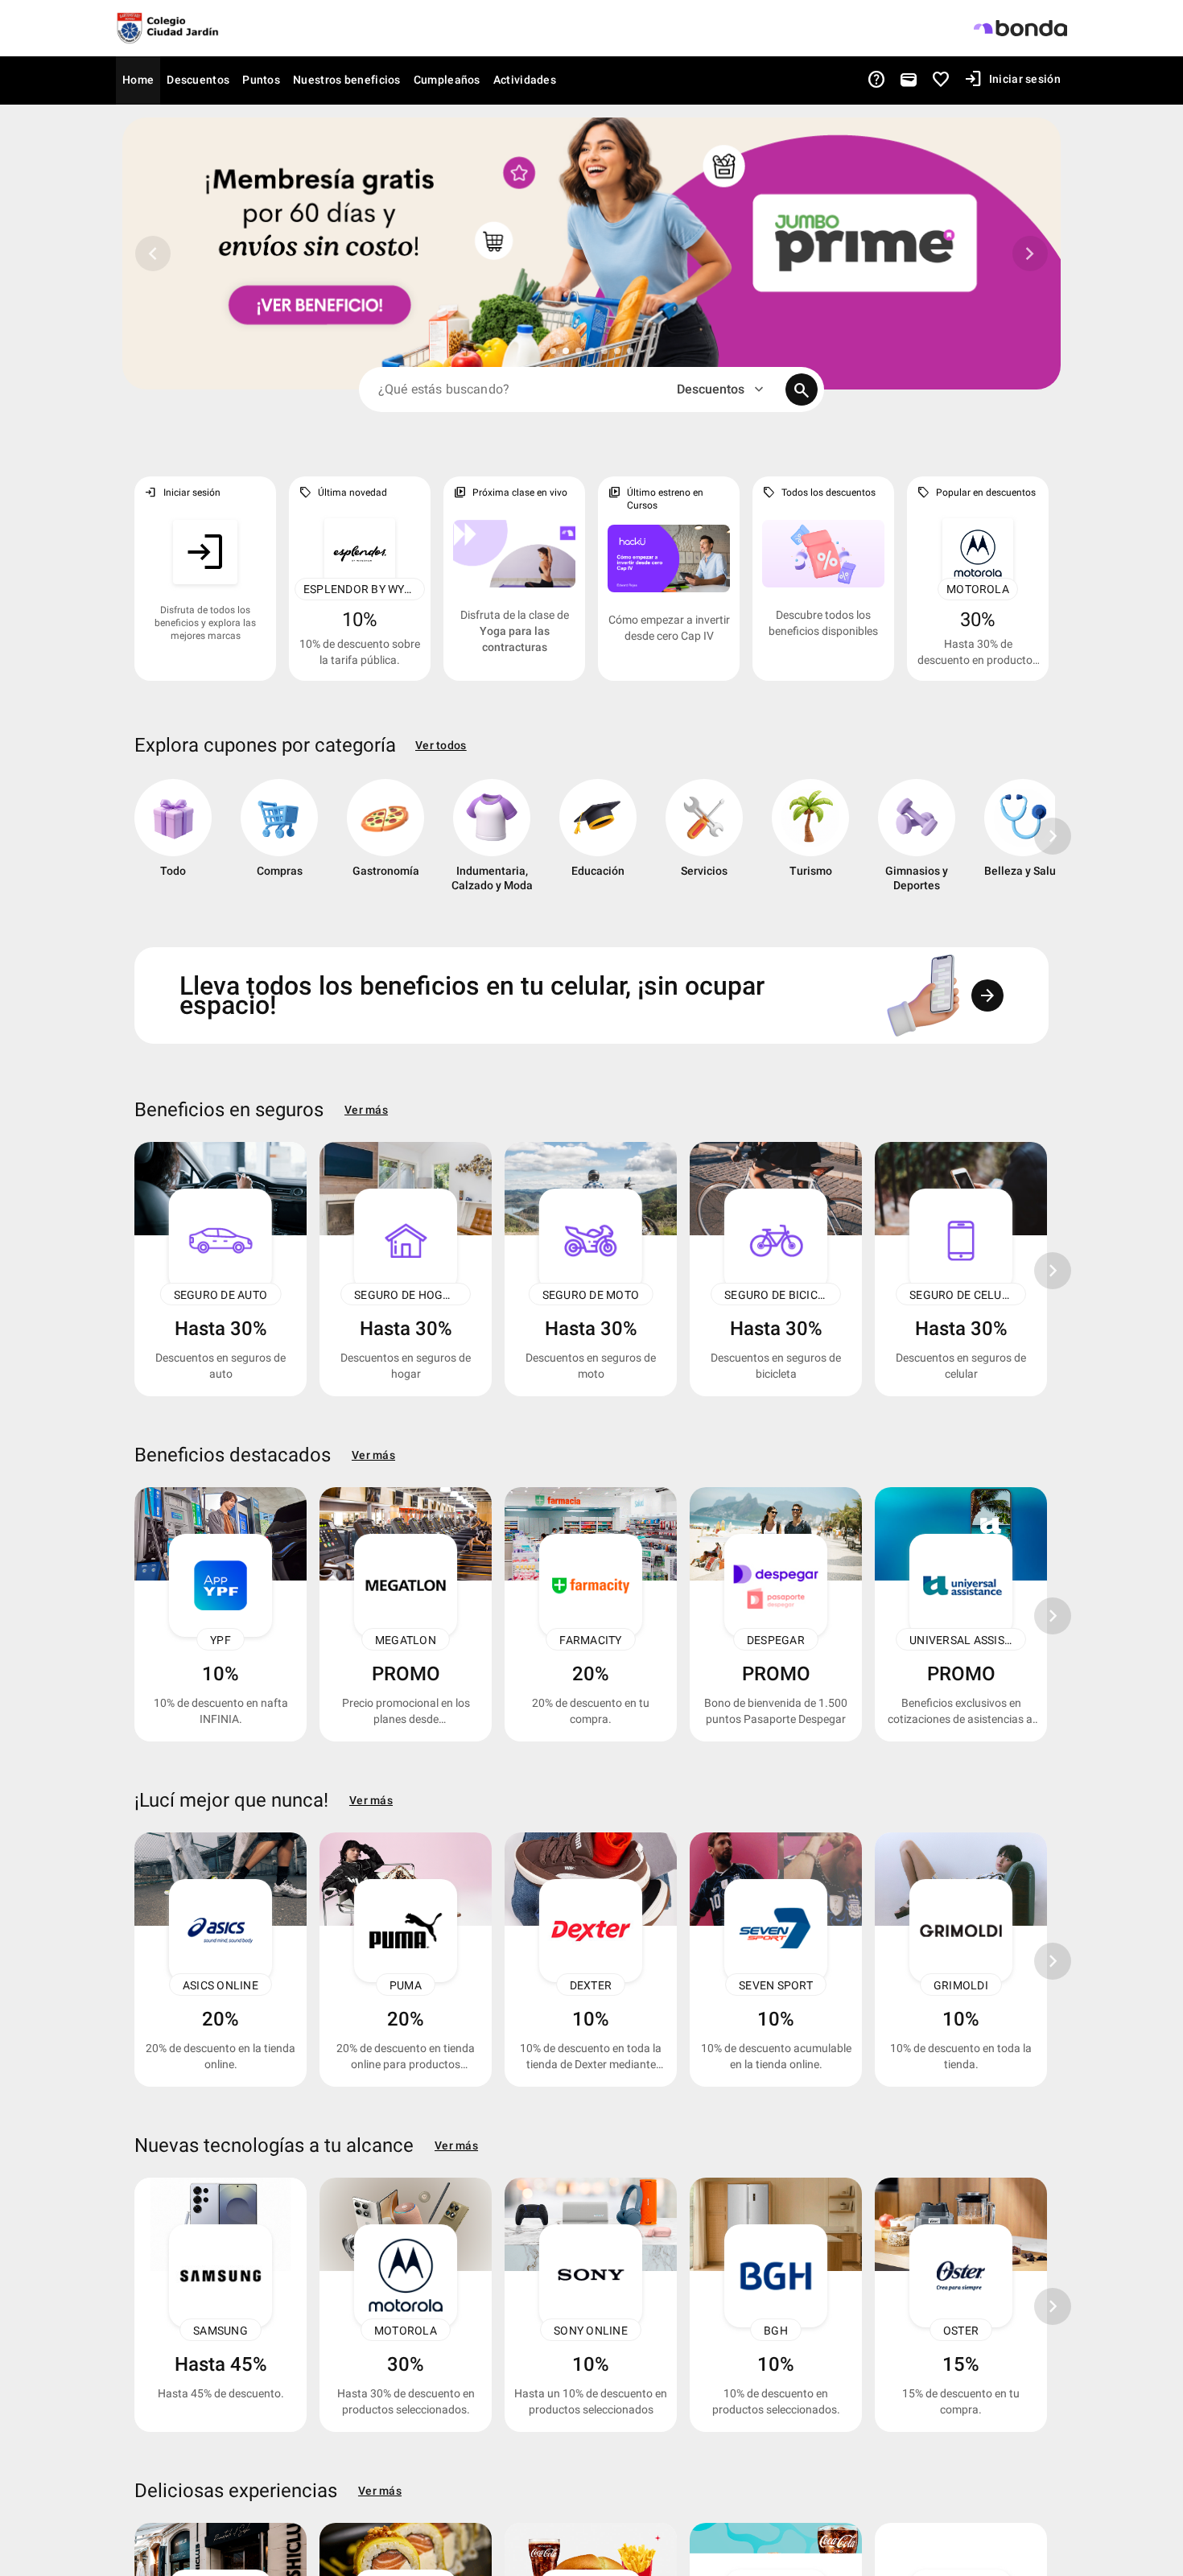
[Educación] (598, 842)
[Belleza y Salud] (1023, 842)
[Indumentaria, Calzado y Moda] (492, 842)
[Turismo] (810, 842)
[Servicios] (704, 842)
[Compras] (279, 842)
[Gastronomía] (385, 842)
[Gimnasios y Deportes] (917, 842)
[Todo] (173, 842)
